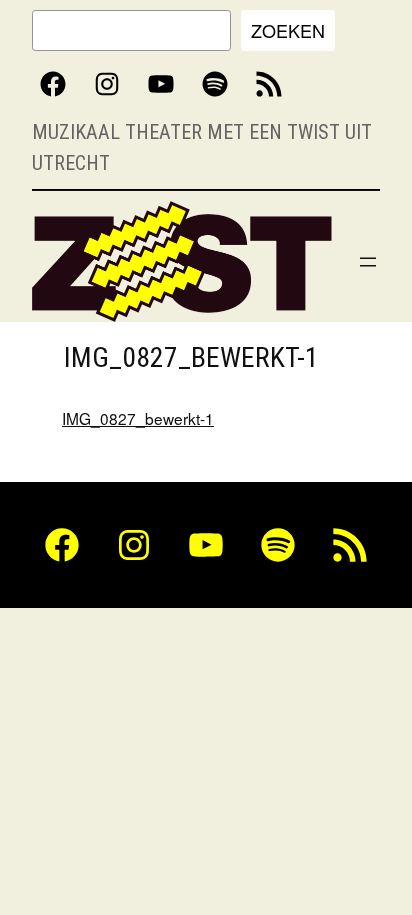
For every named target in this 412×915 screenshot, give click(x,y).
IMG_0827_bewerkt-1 (138, 418)
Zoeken (288, 30)
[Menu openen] (368, 262)
